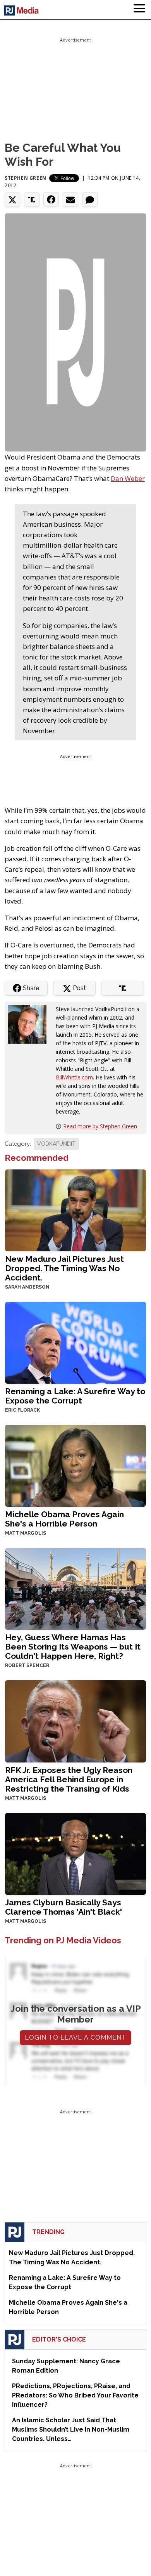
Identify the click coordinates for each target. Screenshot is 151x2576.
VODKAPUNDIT (56, 1144)
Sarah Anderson (27, 1287)
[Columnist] (30, 1024)
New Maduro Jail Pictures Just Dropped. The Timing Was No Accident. (64, 1268)
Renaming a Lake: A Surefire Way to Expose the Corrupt (75, 1396)
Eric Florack (22, 1410)
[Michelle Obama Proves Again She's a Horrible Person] (75, 1465)
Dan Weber (128, 478)
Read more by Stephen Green (100, 1126)
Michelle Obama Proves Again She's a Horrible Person (64, 1519)
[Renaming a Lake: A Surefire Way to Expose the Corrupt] (75, 1342)
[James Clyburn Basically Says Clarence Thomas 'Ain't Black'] (75, 1853)
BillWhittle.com (74, 1077)
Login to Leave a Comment (75, 2037)
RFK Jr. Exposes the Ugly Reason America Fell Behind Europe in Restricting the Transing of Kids (69, 1779)
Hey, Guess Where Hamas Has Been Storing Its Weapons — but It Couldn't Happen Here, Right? (73, 1647)
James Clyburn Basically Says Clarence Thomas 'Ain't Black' (63, 1907)
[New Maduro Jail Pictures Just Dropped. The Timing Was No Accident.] (75, 1210)
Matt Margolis (26, 1533)
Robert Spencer (27, 1665)
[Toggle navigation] (139, 10)
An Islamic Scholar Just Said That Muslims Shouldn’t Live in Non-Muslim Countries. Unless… (71, 2429)
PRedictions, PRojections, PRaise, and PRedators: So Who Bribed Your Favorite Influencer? (75, 2395)
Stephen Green (26, 178)
